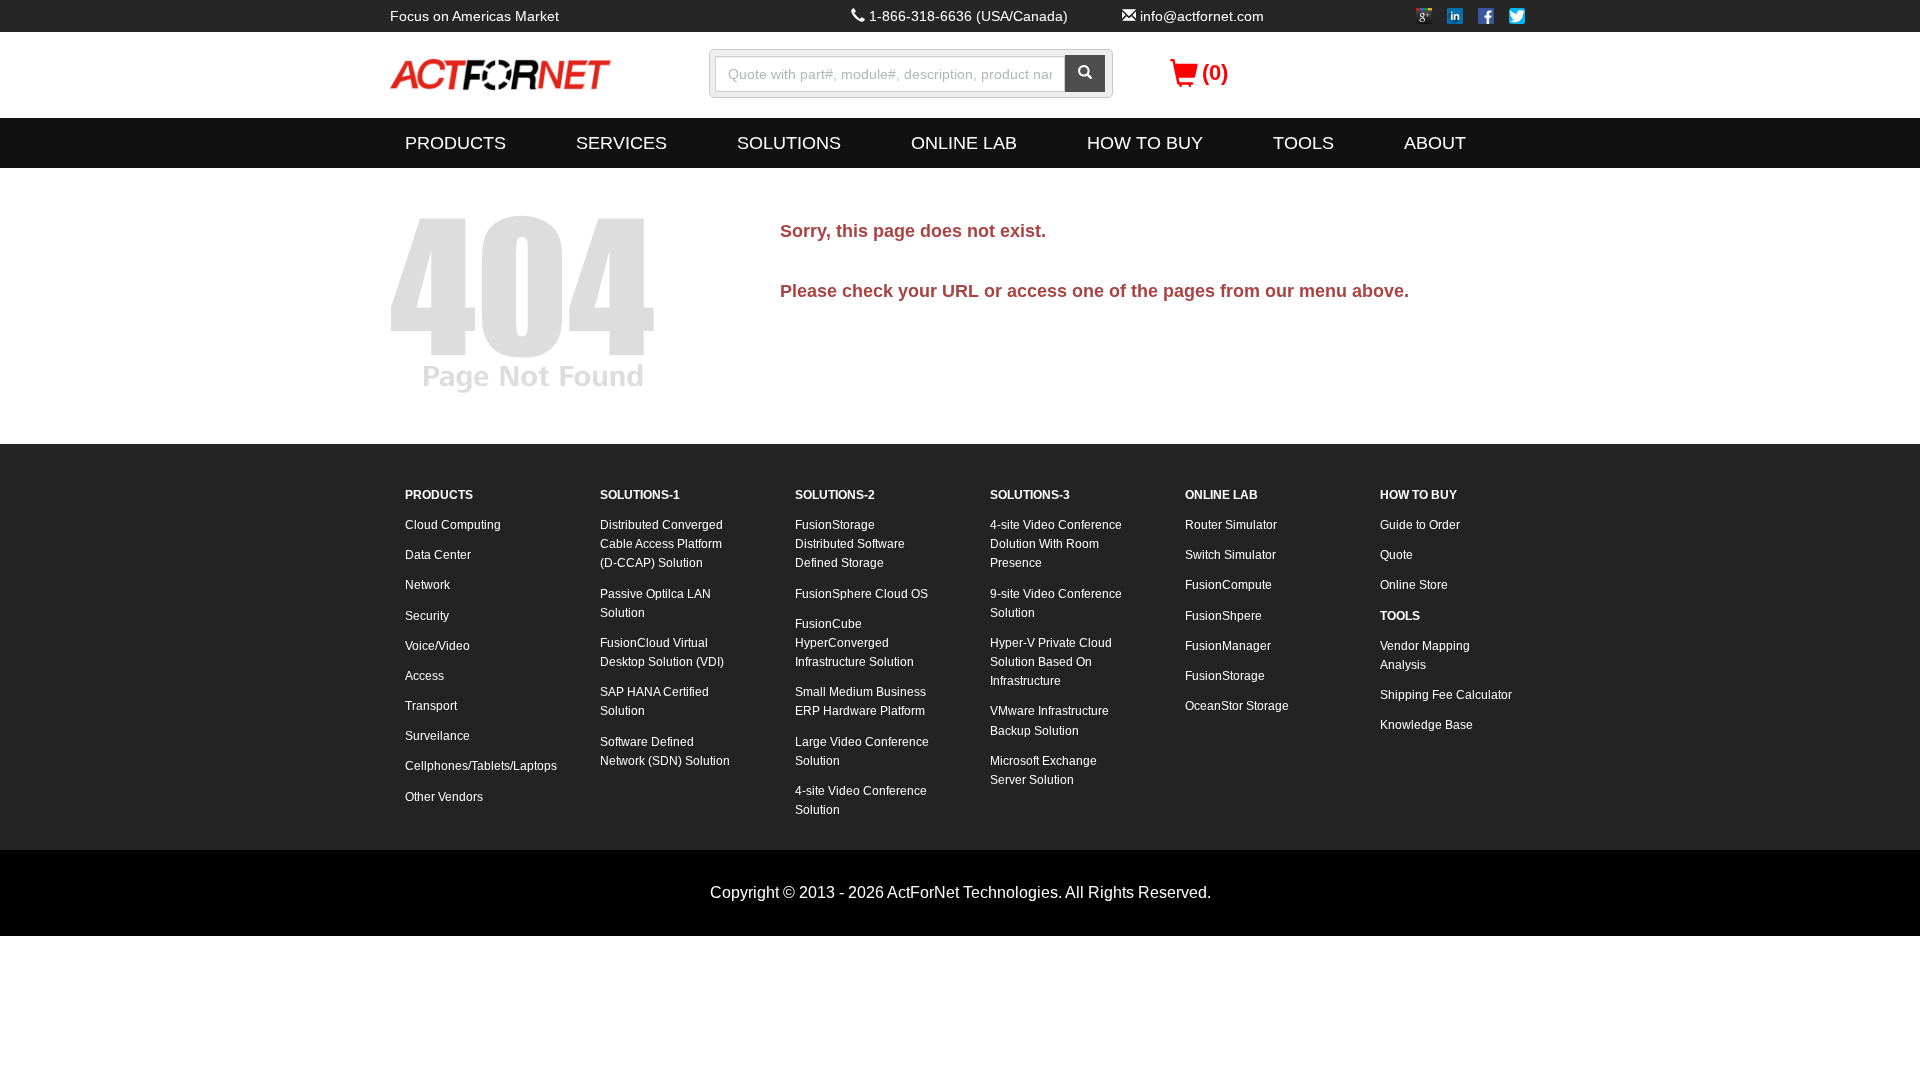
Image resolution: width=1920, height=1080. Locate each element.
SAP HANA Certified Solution (654, 701)
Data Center (438, 555)
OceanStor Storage (1237, 706)
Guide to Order (1420, 525)
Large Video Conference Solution (862, 751)
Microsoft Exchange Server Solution (1043, 770)
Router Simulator (1231, 525)
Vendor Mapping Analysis (1425, 655)
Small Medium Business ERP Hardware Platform (860, 701)
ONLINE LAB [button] (964, 143)
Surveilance (437, 736)
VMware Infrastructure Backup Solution (1049, 720)
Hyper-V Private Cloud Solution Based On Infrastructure (1051, 662)
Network (427, 585)
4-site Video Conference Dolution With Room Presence (1056, 544)
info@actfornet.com (1202, 16)
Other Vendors (444, 797)
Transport (431, 706)
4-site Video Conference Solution (861, 800)
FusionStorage (1225, 676)
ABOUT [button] (1435, 143)
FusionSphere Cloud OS (861, 594)
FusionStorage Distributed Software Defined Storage (850, 544)
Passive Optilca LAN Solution (655, 603)
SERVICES (621, 143)
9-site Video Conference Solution (1056, 603)
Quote (1396, 555)
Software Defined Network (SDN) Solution (665, 751)
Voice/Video (437, 646)
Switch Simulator (1230, 555)
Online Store (1414, 585)
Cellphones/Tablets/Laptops (480, 766)
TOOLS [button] (1303, 143)
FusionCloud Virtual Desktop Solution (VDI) (662, 652)
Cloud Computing (453, 525)
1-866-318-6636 (920, 16)
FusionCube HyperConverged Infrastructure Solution (854, 643)
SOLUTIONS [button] (789, 143)
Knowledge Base (1426, 725)
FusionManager (1228, 646)
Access (424, 676)
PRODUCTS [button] (455, 143)
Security (427, 616)
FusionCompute (1228, 585)
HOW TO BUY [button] (1145, 143)
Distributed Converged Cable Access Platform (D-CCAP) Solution (661, 544)
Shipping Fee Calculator (1446, 695)
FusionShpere (1223, 616)
